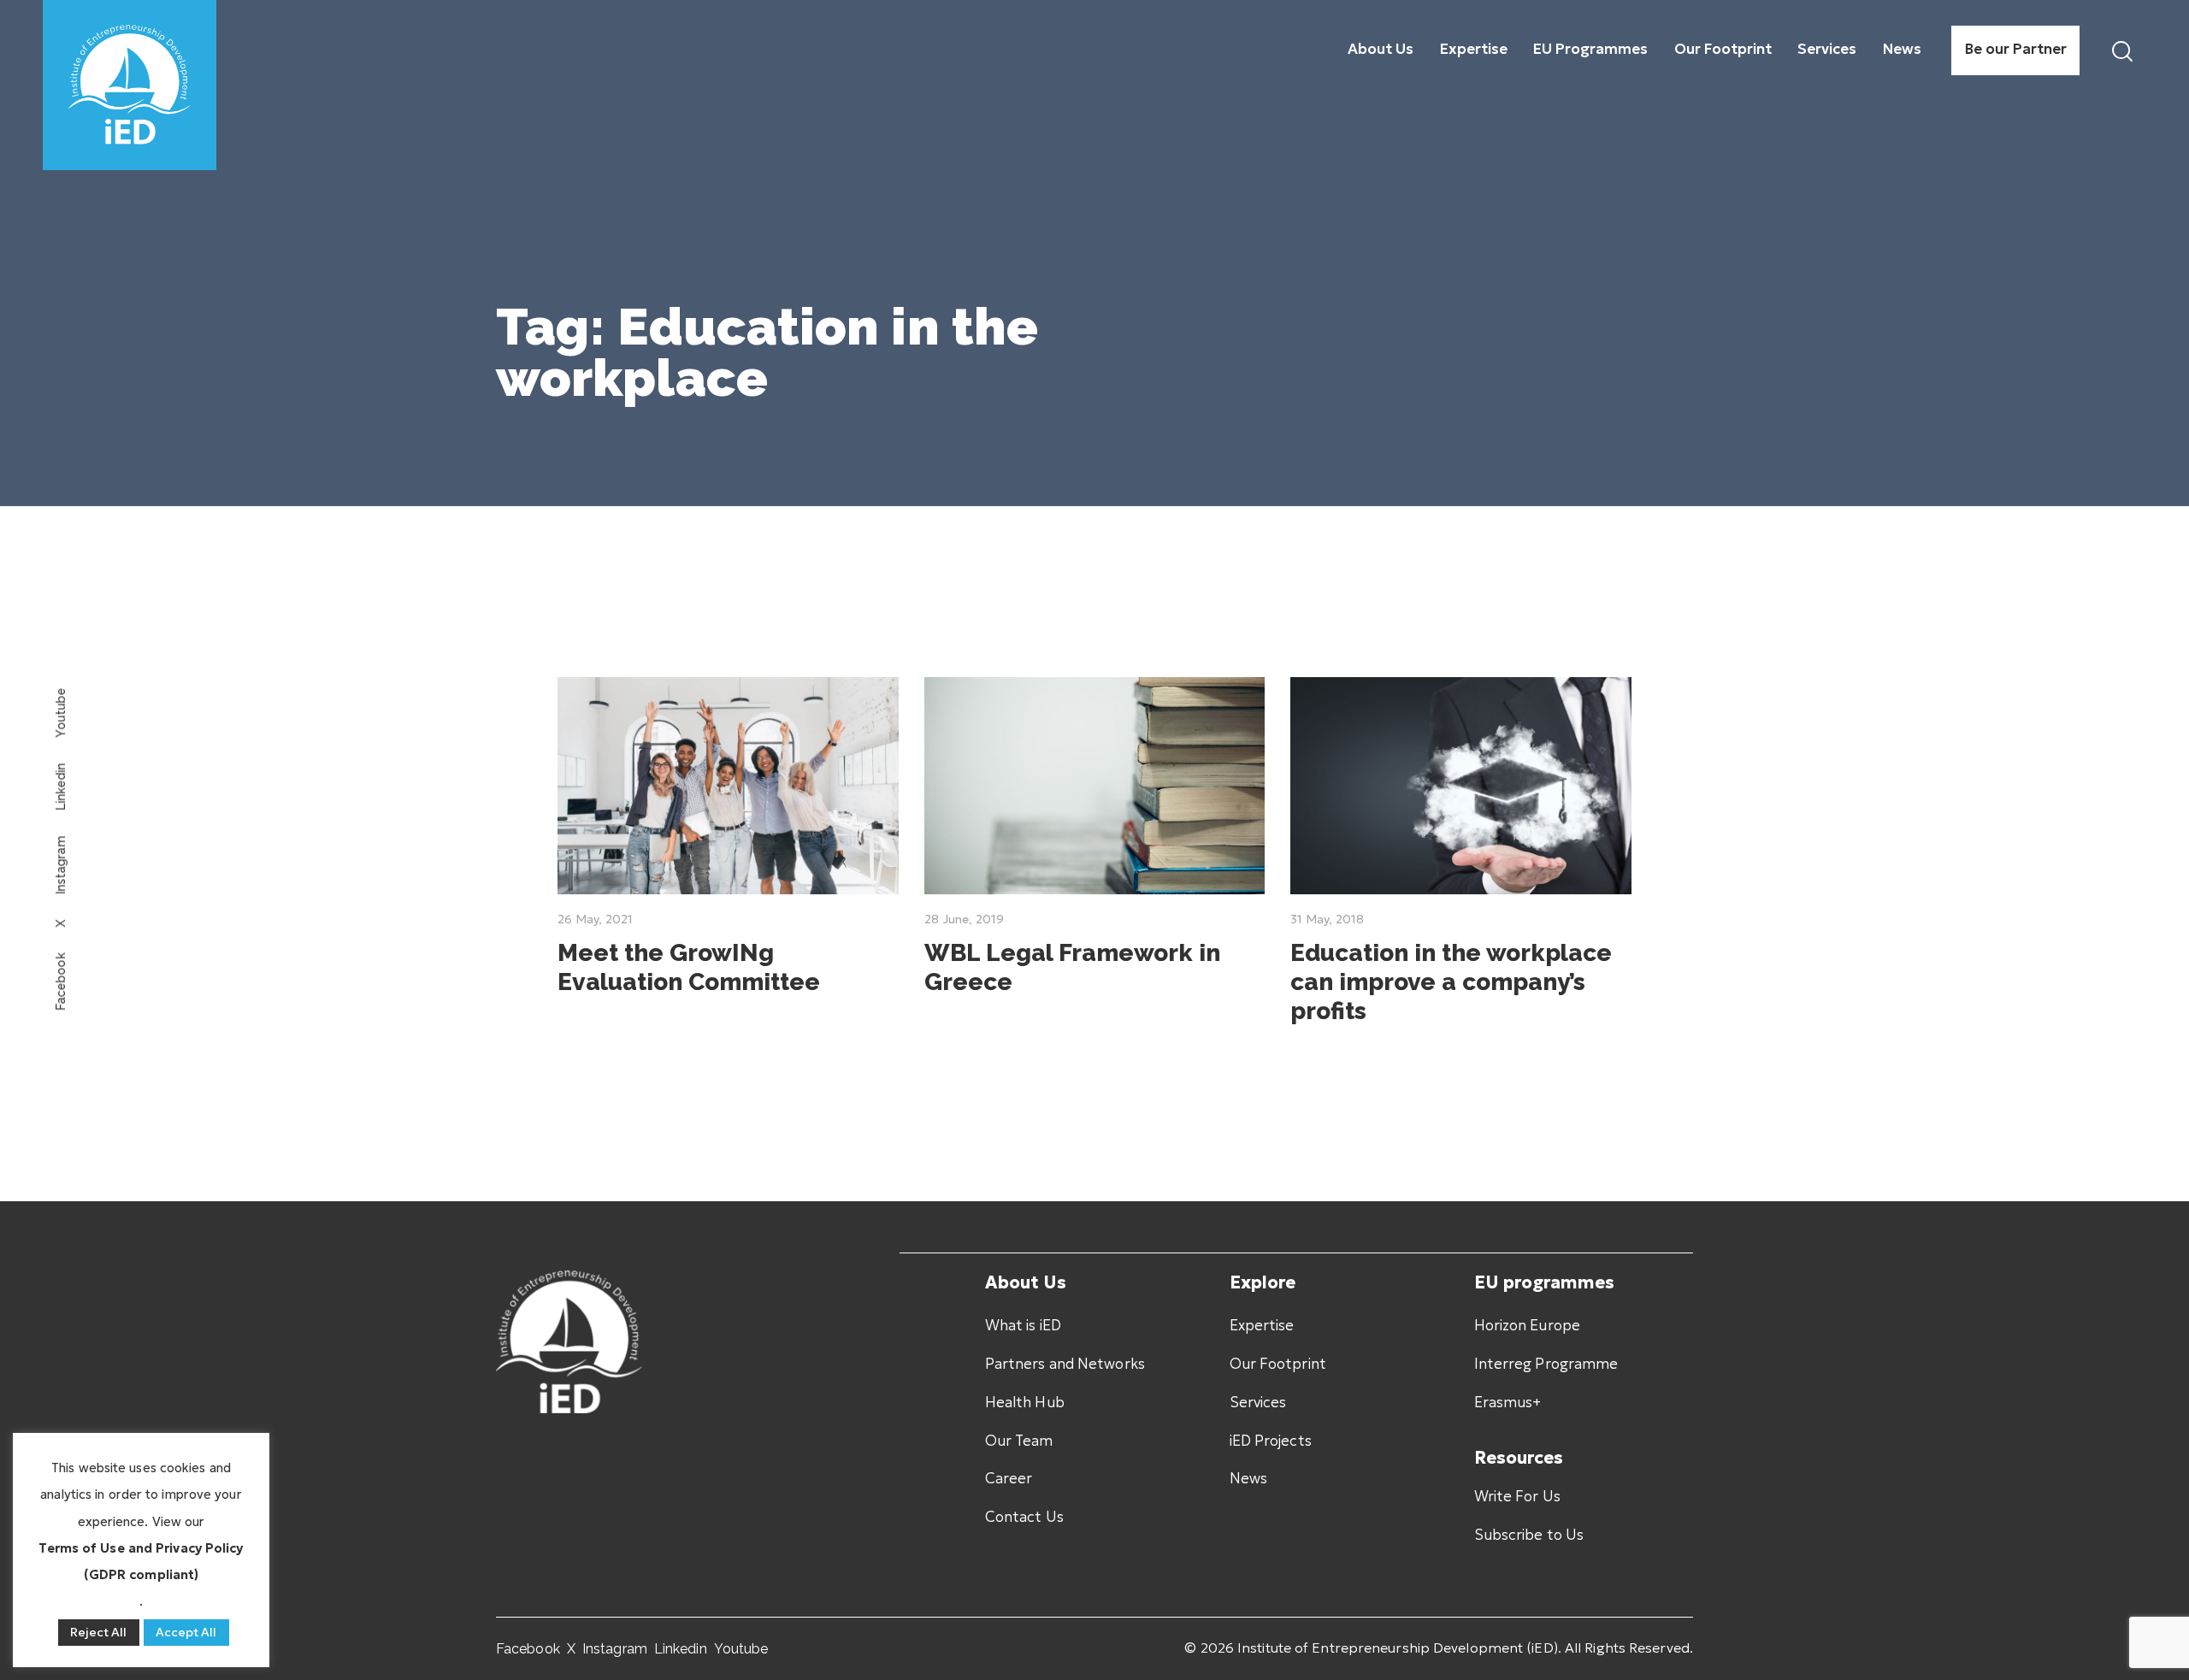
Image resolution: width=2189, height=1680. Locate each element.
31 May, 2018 (1327, 919)
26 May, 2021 (595, 919)
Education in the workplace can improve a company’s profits (1451, 982)
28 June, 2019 (964, 919)
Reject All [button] (99, 1632)
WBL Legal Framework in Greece (1072, 967)
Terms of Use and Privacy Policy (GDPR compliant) (141, 1561)
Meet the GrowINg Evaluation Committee (689, 967)
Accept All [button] (186, 1632)
